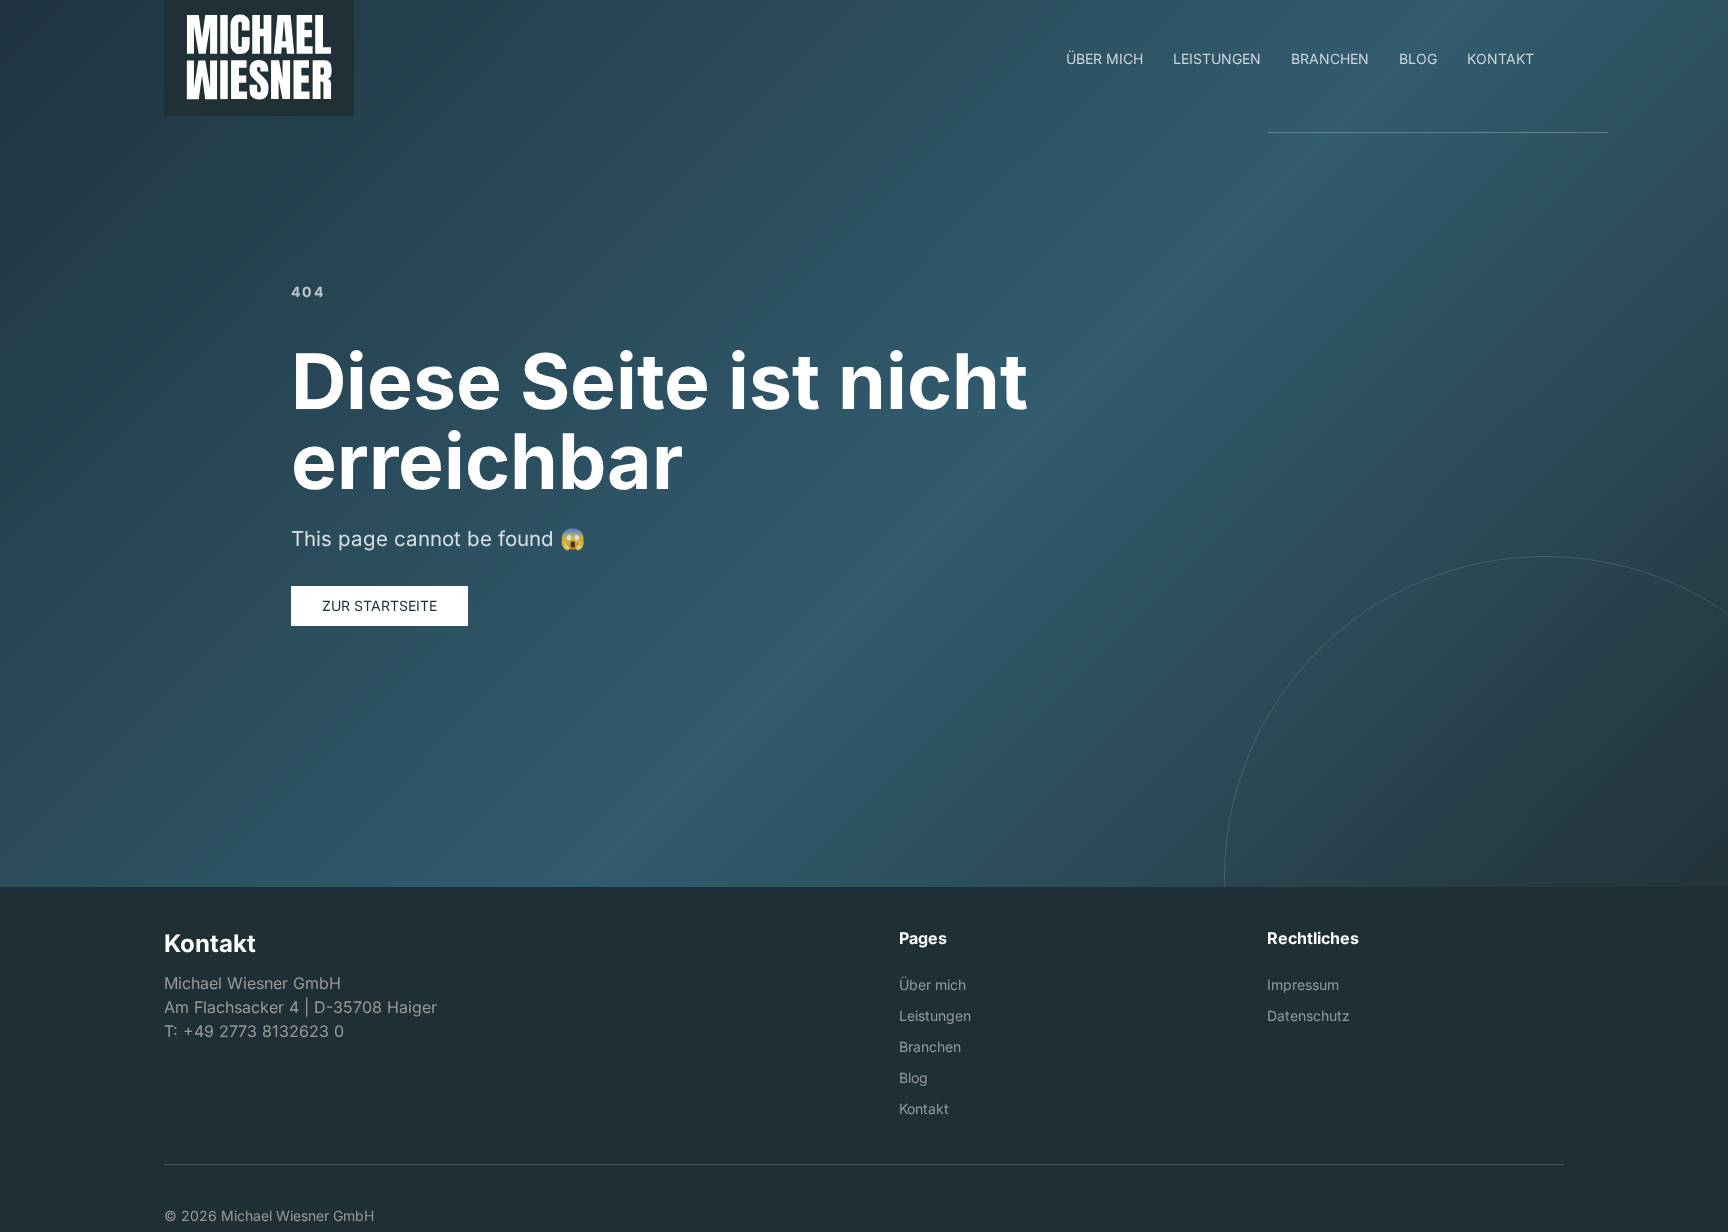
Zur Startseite (379, 605)
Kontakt (924, 1108)
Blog (913, 1077)
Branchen (930, 1046)
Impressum (1303, 984)
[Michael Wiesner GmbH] (259, 58)
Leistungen (935, 1015)
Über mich (932, 984)
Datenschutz (1308, 1015)
